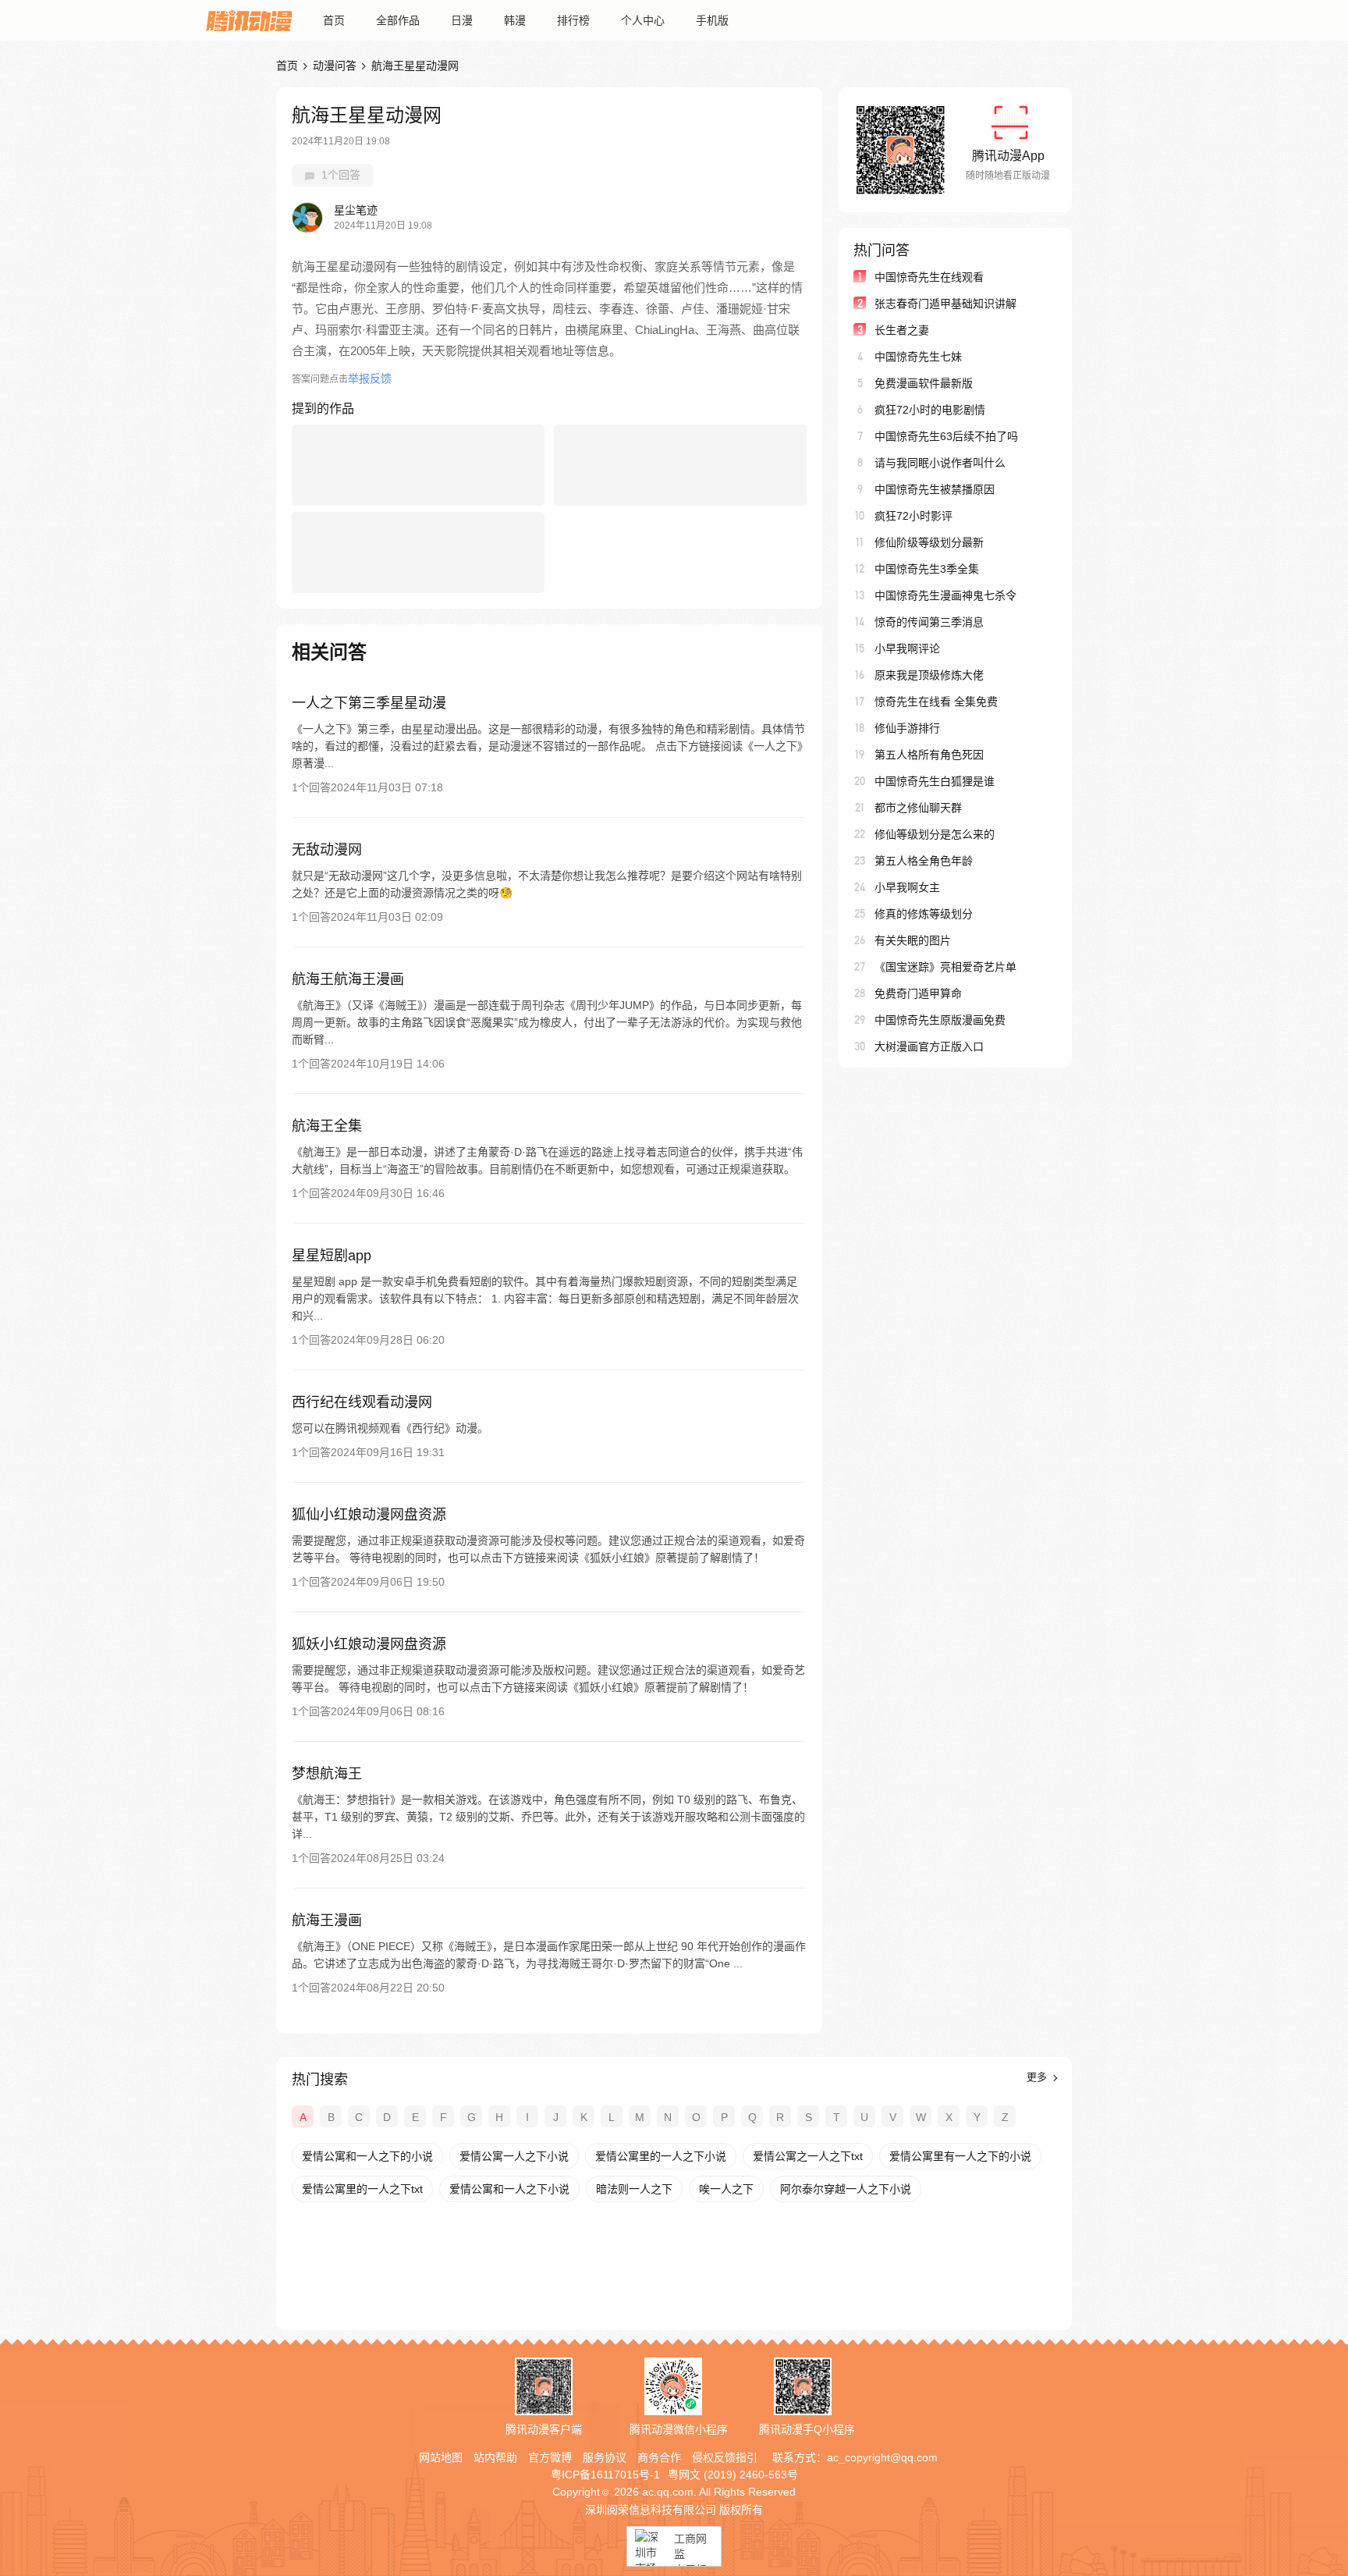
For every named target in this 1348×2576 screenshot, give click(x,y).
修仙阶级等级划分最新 (929, 542)
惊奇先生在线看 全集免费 (936, 702)
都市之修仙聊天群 (918, 808)
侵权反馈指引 (725, 2457)
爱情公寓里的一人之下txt (362, 2189)
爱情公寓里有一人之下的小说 (960, 2156)
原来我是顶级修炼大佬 (929, 675)
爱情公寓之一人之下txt (808, 2156)
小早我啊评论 (907, 648)
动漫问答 (335, 66)
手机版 (712, 20)
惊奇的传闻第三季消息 (929, 622)
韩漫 (515, 20)
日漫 (462, 20)
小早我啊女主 (907, 887)
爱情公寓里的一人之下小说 (661, 2156)
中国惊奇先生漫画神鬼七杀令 (945, 595)
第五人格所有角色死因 (929, 755)
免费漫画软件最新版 (924, 383)
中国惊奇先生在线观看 (929, 277)
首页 (334, 20)
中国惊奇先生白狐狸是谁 (935, 781)
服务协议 (605, 2457)
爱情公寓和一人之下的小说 (367, 2156)
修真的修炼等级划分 (924, 914)
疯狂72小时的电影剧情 (930, 410)
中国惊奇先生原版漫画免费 (940, 1020)
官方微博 (550, 2457)
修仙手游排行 (907, 728)
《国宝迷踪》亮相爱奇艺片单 (945, 967)
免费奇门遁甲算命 (918, 993)
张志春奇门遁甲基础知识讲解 (945, 304)
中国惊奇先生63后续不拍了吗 (946, 436)
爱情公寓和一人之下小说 (509, 2189)
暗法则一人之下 (634, 2189)
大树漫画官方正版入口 (929, 1046)
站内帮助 (495, 2457)
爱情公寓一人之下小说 (514, 2156)
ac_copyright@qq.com (882, 2457)
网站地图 (441, 2457)
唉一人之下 (726, 2189)
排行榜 (573, 20)
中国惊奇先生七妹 (918, 357)
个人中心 (643, 20)
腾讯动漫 (249, 20)
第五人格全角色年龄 (924, 861)
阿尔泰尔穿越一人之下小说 (846, 2189)
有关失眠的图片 (913, 940)
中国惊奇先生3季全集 (927, 569)
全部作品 (398, 20)
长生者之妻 (902, 330)
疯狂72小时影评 (913, 516)
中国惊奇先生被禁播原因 (935, 489)
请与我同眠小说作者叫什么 (940, 463)
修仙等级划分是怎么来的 (935, 834)
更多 (1038, 2077)
